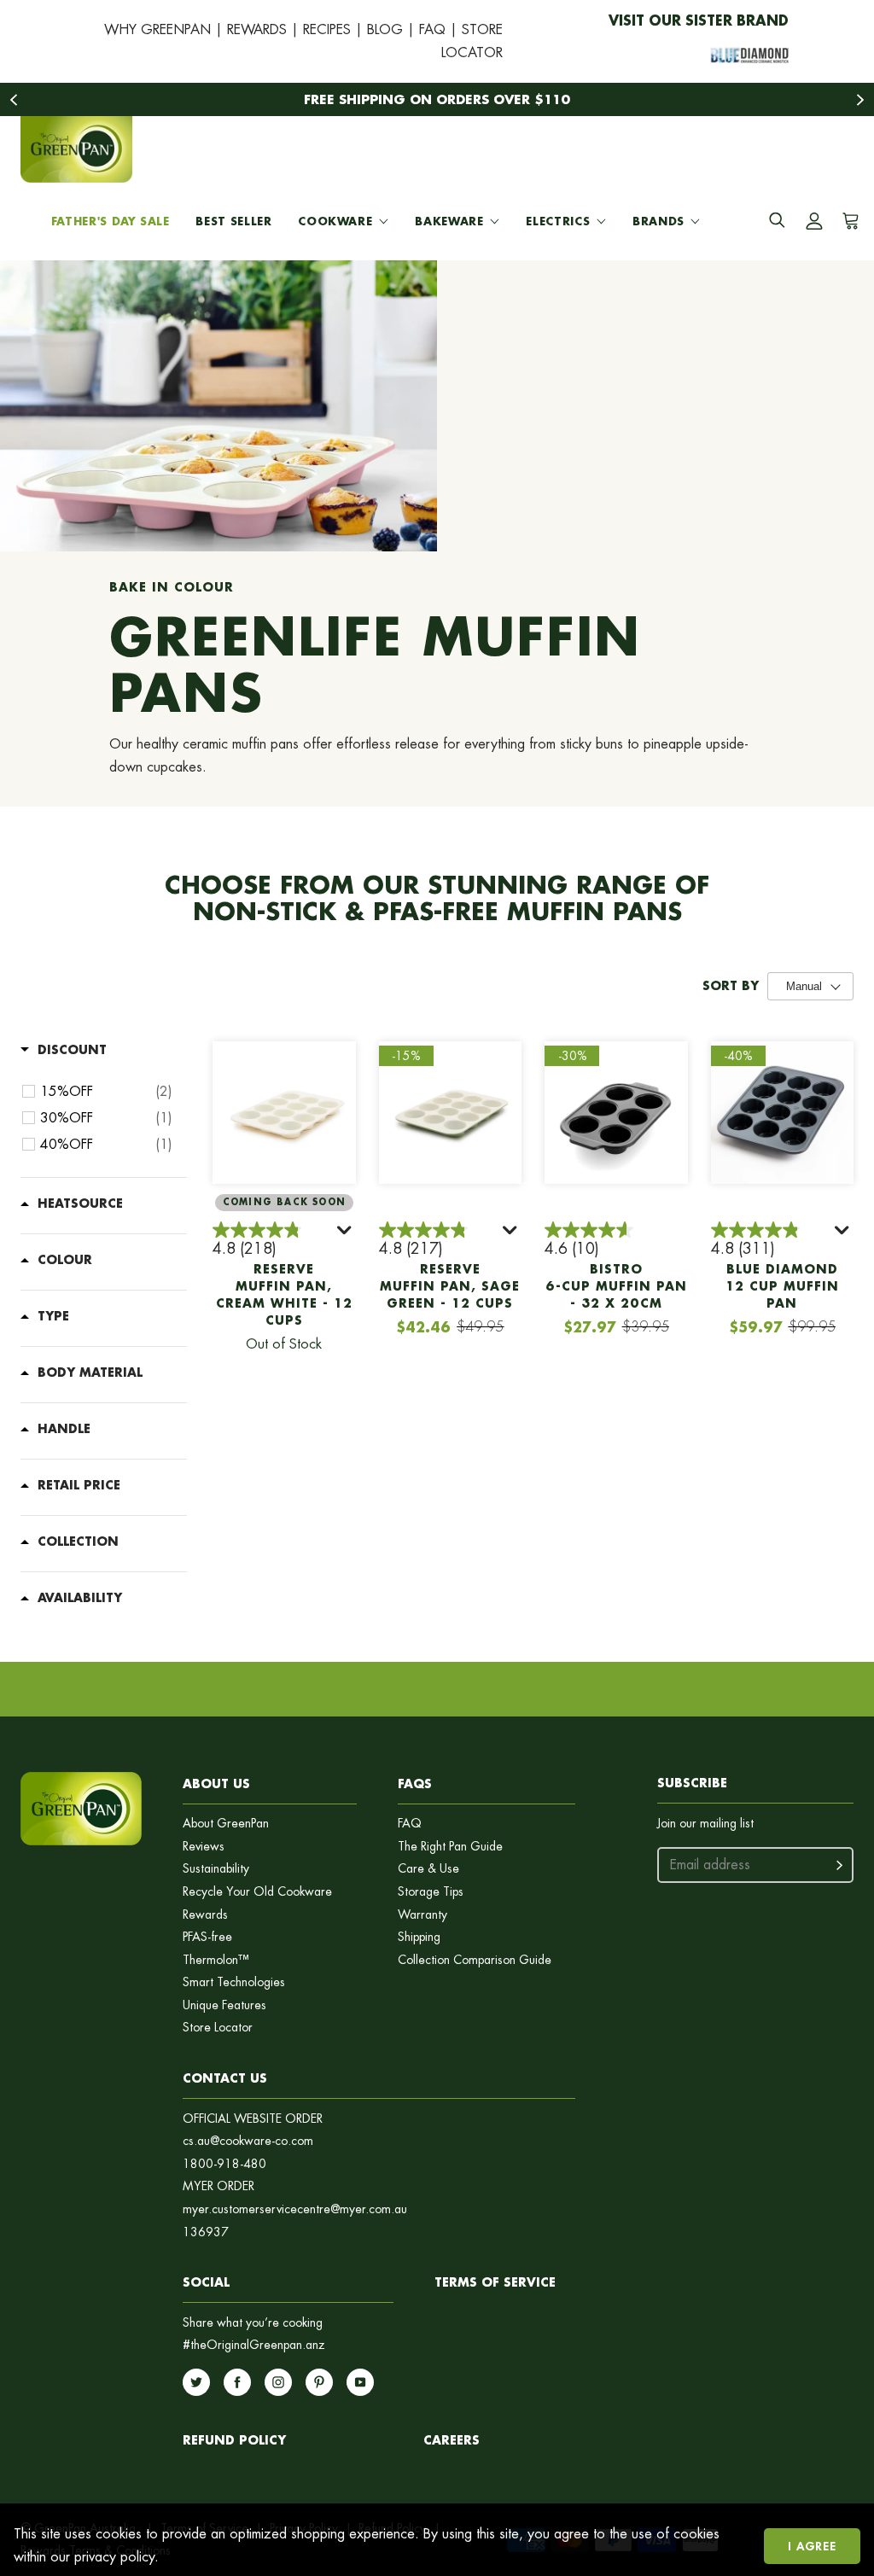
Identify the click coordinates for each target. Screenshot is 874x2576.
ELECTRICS (558, 221)
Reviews (204, 1847)
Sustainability (216, 1869)
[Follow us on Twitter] (196, 2382)
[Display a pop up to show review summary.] (346, 1233)
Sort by (731, 986)
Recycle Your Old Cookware (257, 1892)
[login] (814, 221)
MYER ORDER (218, 2186)
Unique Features (224, 2005)
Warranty (422, 1915)
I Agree (812, 2546)
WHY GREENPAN (157, 29)
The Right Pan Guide (450, 1847)
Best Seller (233, 221)
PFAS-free (207, 1937)
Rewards (205, 1915)
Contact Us (225, 2078)
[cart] (848, 221)
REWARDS (257, 29)
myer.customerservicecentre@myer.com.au (295, 2209)
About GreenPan (226, 1824)
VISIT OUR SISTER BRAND (699, 20)
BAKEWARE (449, 221)
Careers (452, 2440)
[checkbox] (106, 1092)
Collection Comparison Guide (475, 1960)
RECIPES (327, 29)
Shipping (419, 1937)
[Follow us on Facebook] (237, 2382)
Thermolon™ (216, 1960)
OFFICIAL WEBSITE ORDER (253, 2119)
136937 (206, 2232)
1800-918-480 (224, 2164)
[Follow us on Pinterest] (319, 2382)
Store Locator (218, 2028)
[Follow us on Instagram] (278, 2382)
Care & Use (428, 1869)
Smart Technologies (234, 1982)
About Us (216, 1783)
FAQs (415, 1783)
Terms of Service (495, 2282)
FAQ (432, 29)
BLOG (385, 29)
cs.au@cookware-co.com (248, 2141)
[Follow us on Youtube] (360, 2382)
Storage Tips (431, 1892)
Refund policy (234, 2440)
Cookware (335, 221)
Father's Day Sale (111, 221)
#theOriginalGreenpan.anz (254, 2345)
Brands (658, 221)
